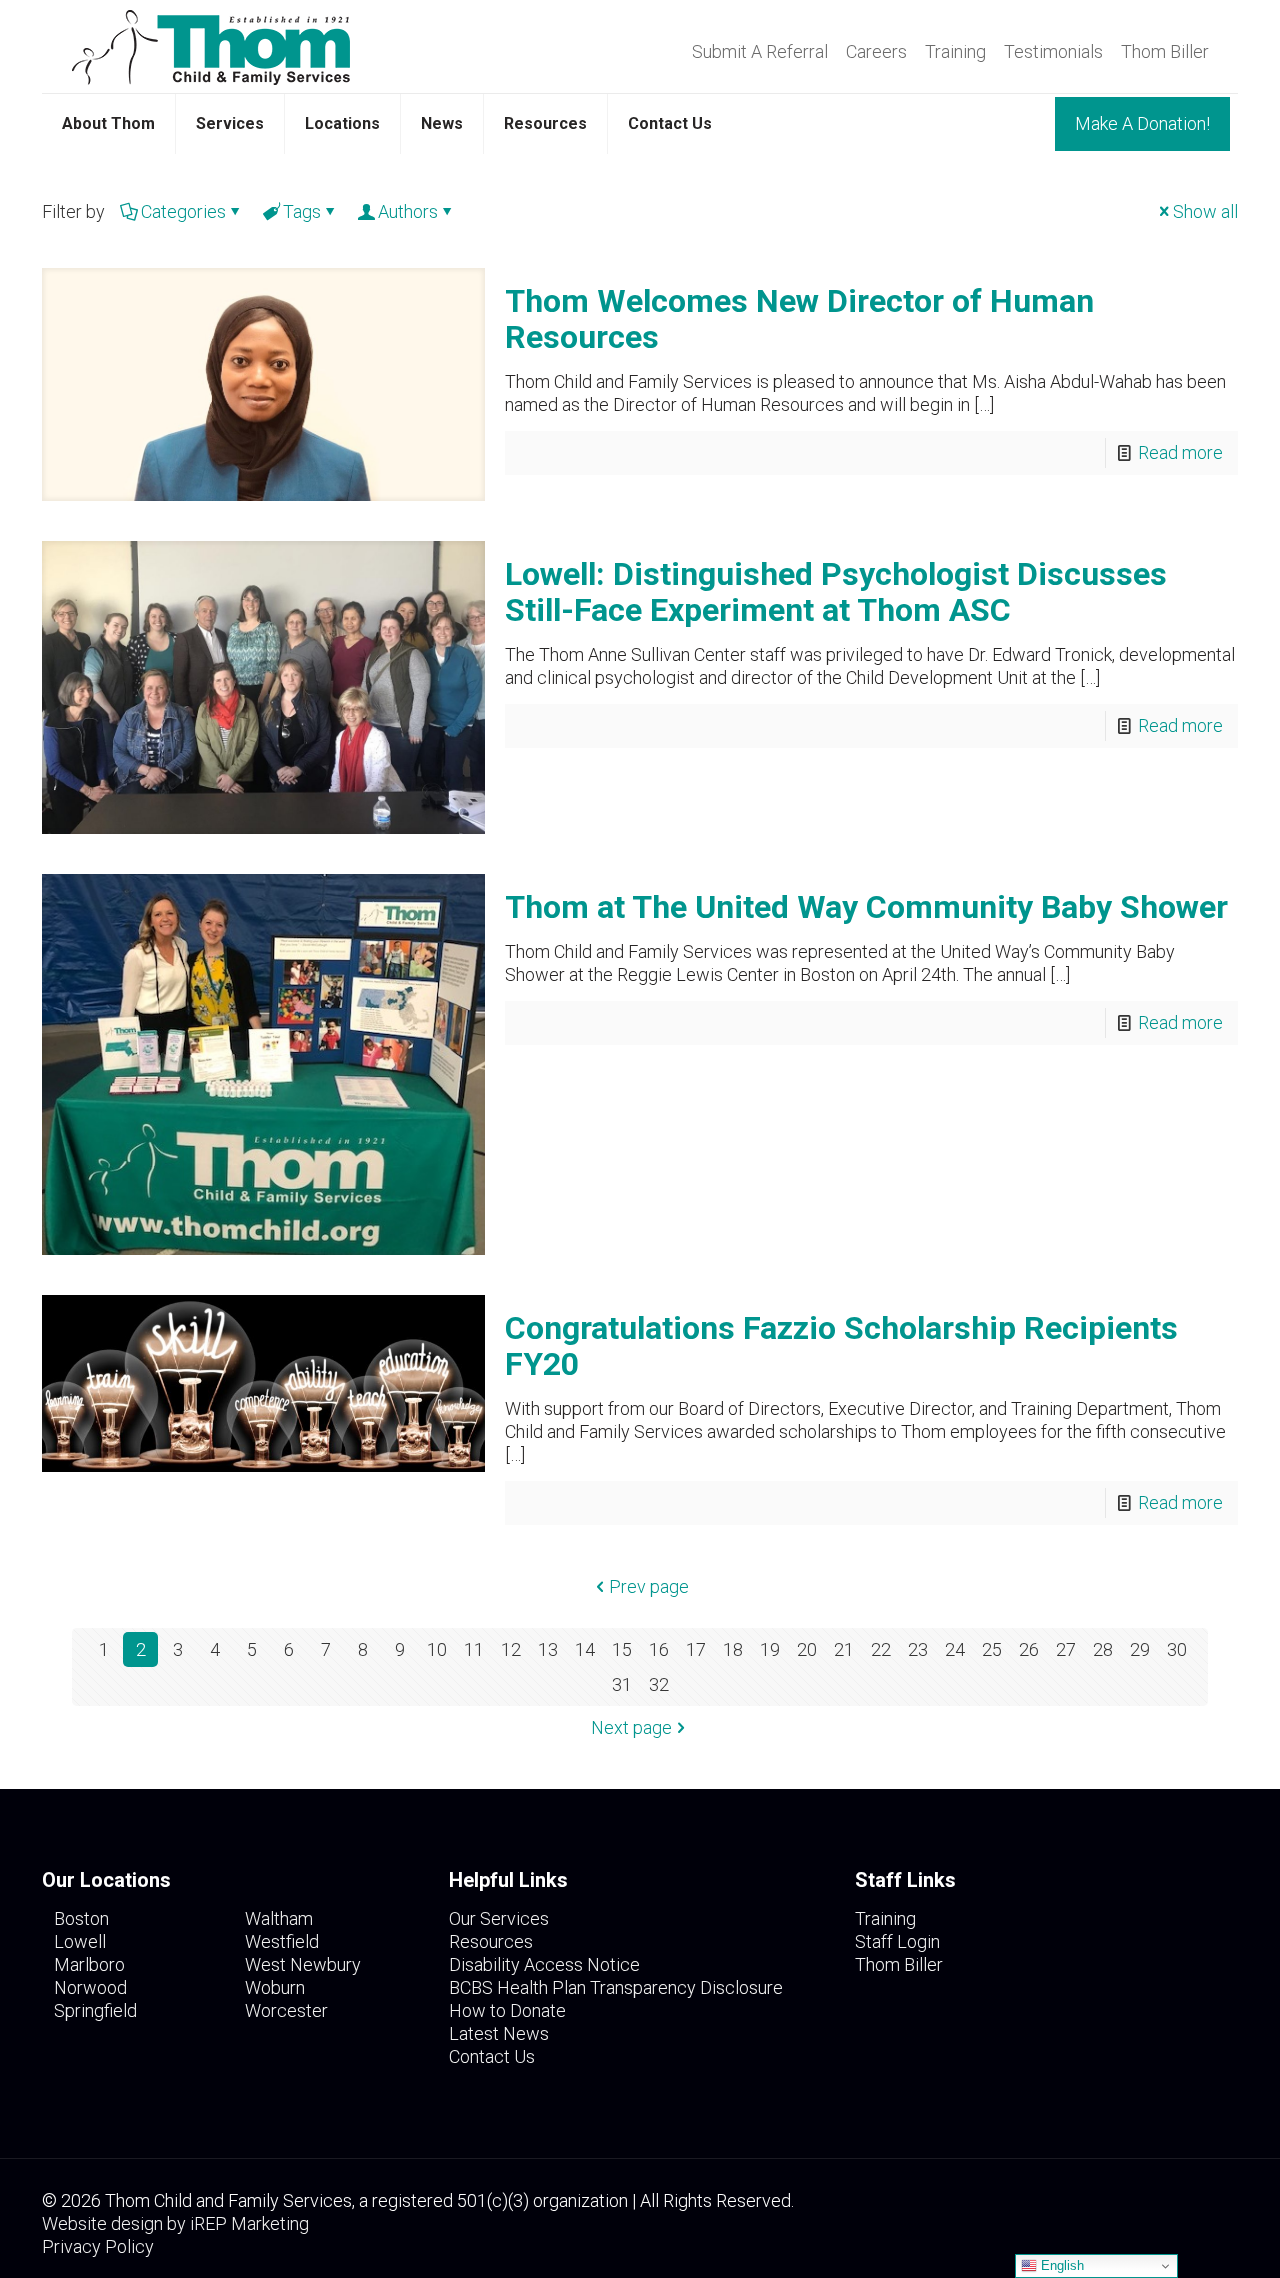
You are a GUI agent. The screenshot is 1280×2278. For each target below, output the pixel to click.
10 (437, 1649)
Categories (183, 211)
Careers (876, 52)
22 (881, 1649)
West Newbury (303, 1964)
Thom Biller (1165, 52)
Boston (81, 1918)
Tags (302, 211)
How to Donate (507, 2010)
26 (1029, 1649)
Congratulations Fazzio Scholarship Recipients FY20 (841, 1346)
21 (844, 1649)
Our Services (499, 1918)
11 (474, 1649)
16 (659, 1649)
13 (548, 1649)
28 (1103, 1649)
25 (992, 1649)
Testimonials (1053, 52)
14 (585, 1649)
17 (696, 1649)
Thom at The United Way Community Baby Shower (866, 907)
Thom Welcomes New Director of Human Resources (799, 319)
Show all (1205, 211)
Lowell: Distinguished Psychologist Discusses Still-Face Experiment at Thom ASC (836, 592)
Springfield (95, 2010)
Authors (408, 211)
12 (511, 1649)
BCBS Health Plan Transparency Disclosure (616, 1987)
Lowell (80, 1941)
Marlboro (89, 1964)
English (1060, 2265)
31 (622, 1684)
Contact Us (492, 2056)
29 (1140, 1649)
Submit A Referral (760, 52)
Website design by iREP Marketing (175, 2223)
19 (770, 1649)
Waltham (279, 1918)
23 (918, 1649)
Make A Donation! (1142, 123)
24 (955, 1649)
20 (807, 1649)
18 (733, 1649)
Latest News (499, 2033)
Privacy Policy (98, 2246)
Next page (631, 1727)
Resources (491, 1941)
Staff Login (897, 1941)
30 (1177, 1649)
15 (622, 1649)
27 (1066, 1649)
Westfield (282, 1941)
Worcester (286, 2010)
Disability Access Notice (544, 1964)
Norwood (90, 1987)
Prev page (649, 1586)
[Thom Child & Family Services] (211, 46)
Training (955, 52)
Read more (1180, 452)
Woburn (275, 1987)
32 (659, 1684)
